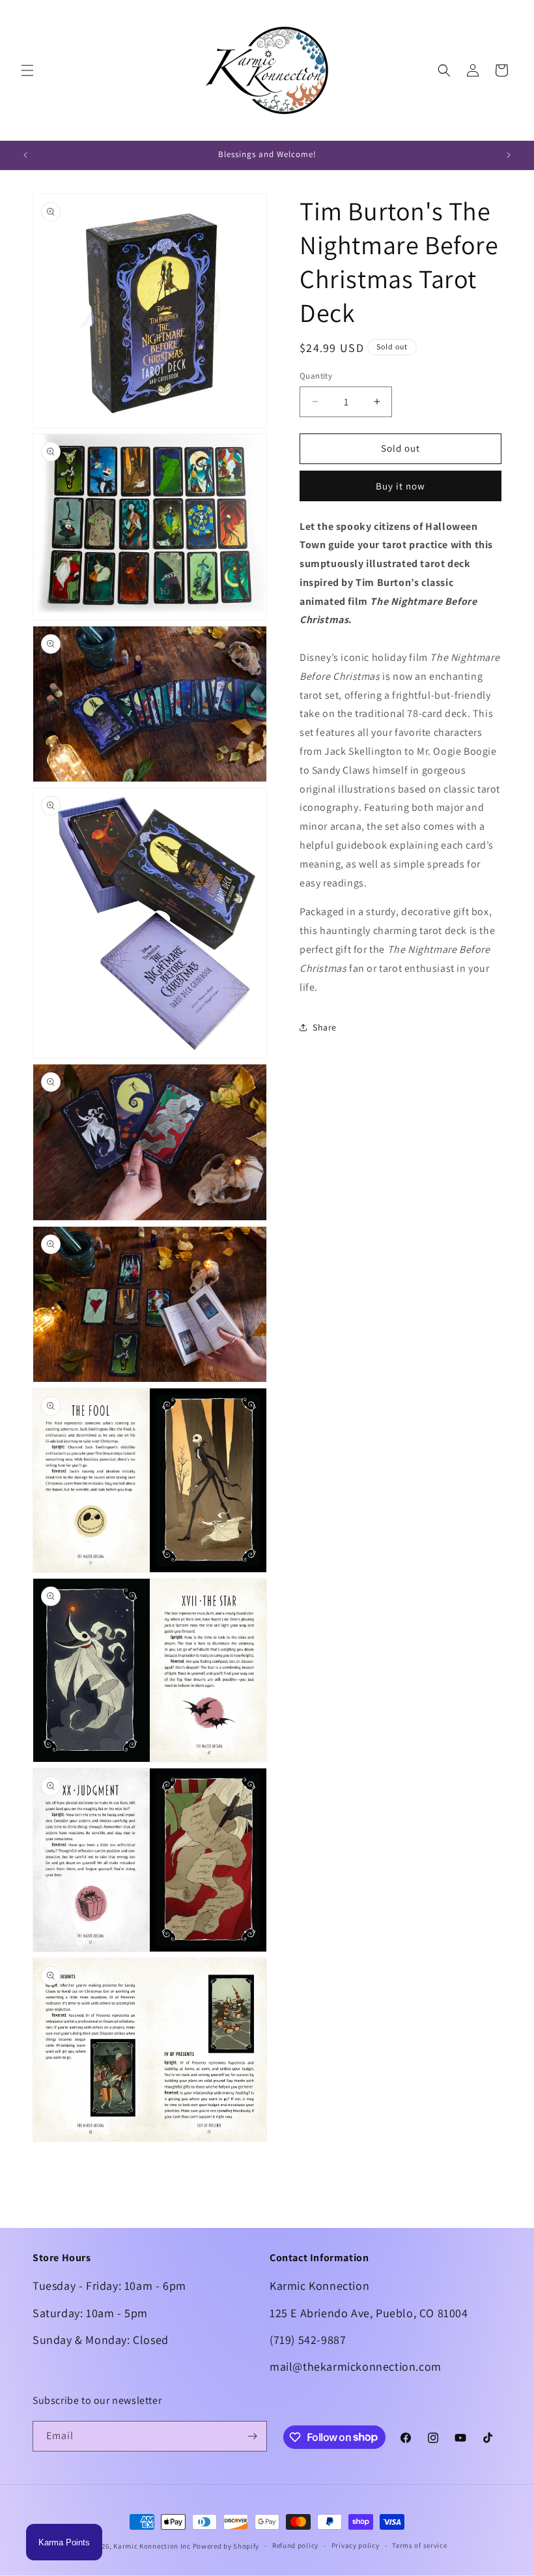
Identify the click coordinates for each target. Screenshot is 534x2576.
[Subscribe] (252, 2436)
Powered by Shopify (226, 2546)
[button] (27, 70)
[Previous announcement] (25, 155)
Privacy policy (356, 2545)
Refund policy (295, 2545)
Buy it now (400, 486)
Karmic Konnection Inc (152, 2546)
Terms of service (419, 2545)
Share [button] (325, 1027)
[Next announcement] (509, 155)
